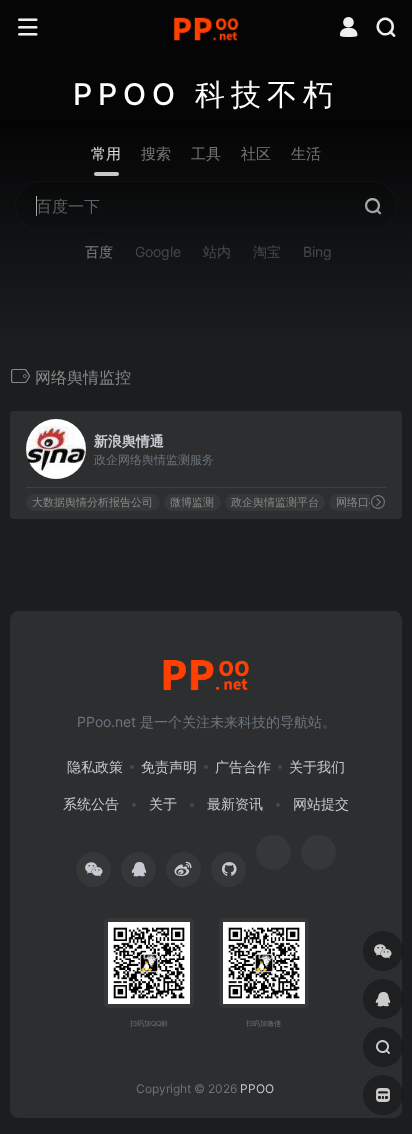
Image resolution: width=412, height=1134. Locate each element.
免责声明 (169, 766)
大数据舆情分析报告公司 (92, 502)
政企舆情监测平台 (275, 502)
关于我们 (317, 766)
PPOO (257, 1088)
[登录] (348, 29)
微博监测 (192, 502)
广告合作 (243, 766)
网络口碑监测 (369, 502)
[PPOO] (206, 28)
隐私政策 (95, 766)
